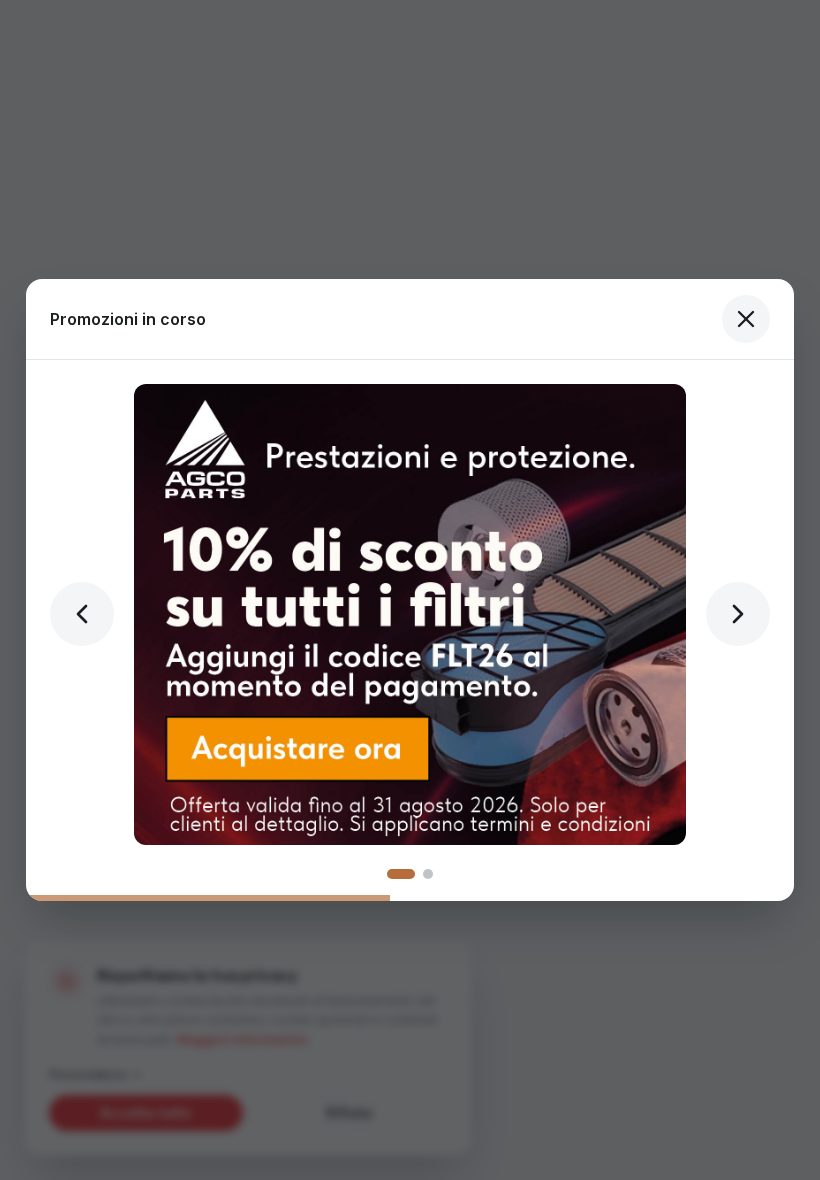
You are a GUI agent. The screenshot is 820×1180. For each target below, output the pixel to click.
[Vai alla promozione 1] (401, 874)
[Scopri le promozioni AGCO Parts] (410, 614)
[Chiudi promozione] (746, 319)
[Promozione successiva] (738, 614)
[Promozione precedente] (82, 614)
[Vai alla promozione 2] (428, 874)
